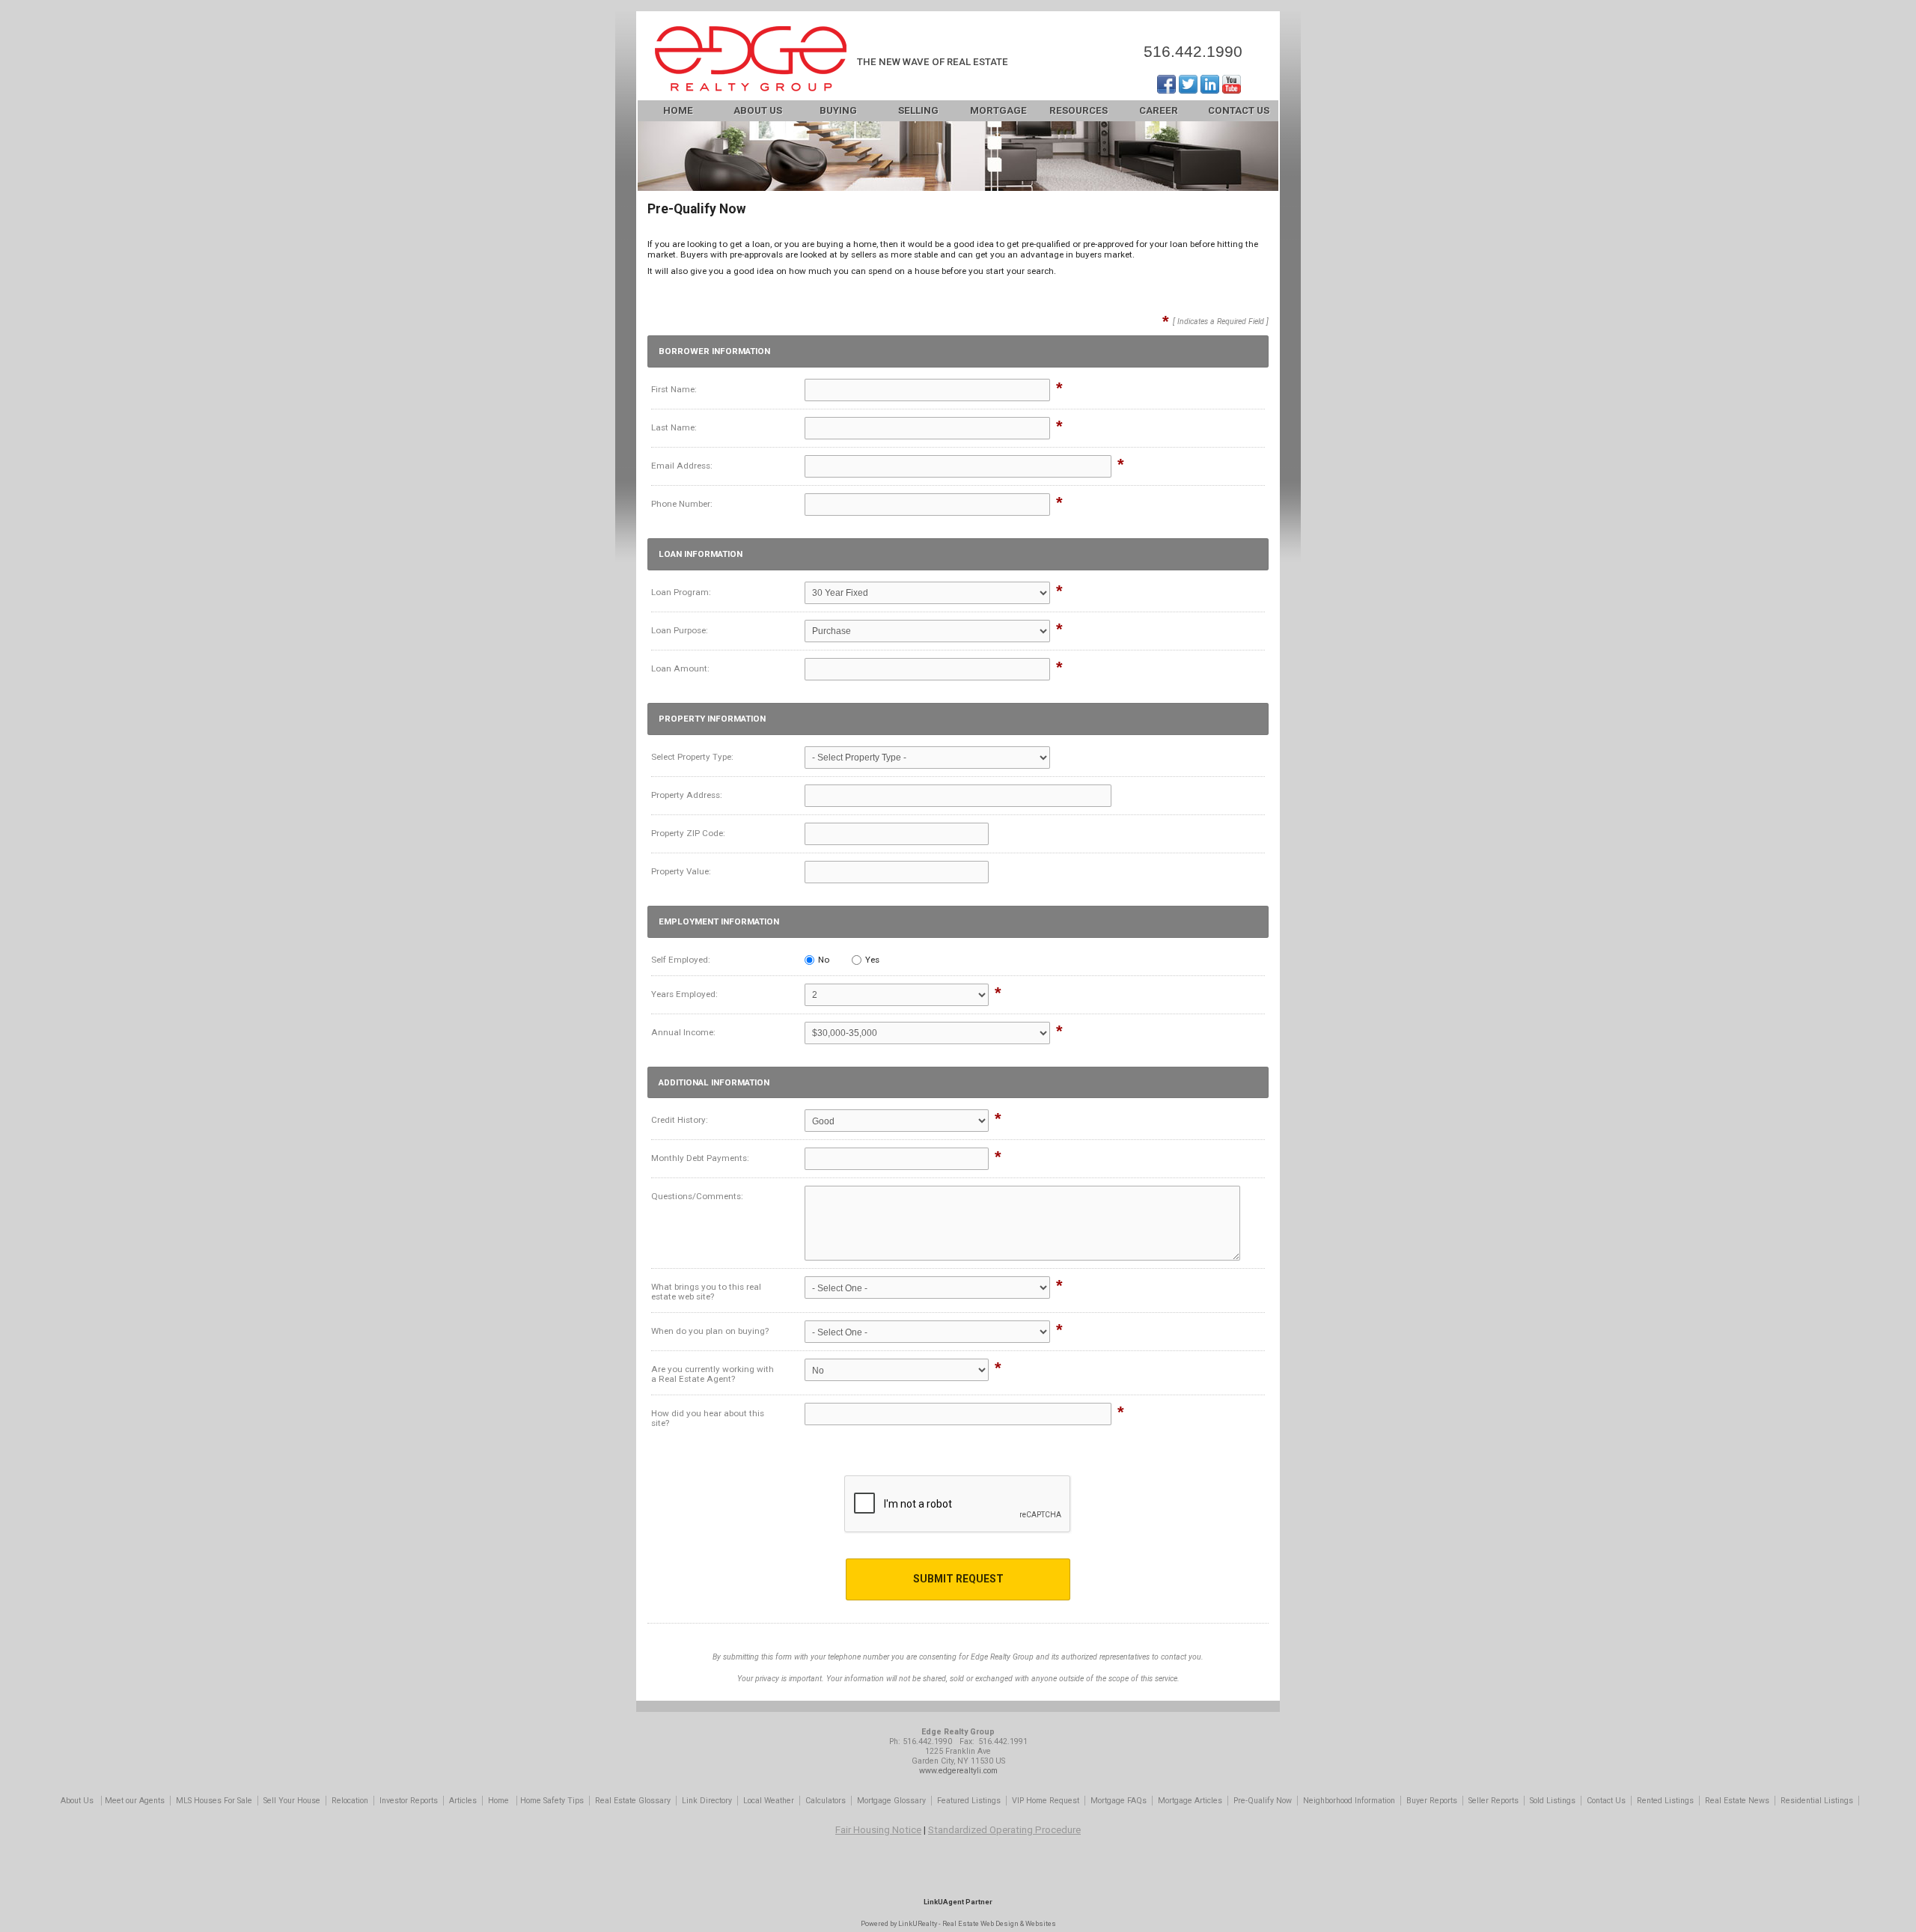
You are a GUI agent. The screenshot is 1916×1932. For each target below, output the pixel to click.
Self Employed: (681, 960)
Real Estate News (1737, 1801)
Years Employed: (684, 994)
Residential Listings (1817, 1801)
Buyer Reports (1432, 1801)
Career (1159, 110)
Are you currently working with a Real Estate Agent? (713, 1374)
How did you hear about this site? (708, 1418)
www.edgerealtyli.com (958, 1771)
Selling (918, 110)
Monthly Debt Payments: (700, 1158)
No (824, 960)
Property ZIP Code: (688, 833)
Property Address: (687, 795)
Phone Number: (682, 504)
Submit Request (958, 1579)
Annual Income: (683, 1032)
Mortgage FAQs (1119, 1801)
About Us (758, 110)
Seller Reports (1494, 1801)
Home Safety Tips (552, 1801)
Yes (872, 960)
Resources (1078, 110)
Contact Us (1239, 110)
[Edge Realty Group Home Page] (751, 60)
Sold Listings (1553, 1801)
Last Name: (674, 427)
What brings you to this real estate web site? (706, 1292)
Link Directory (707, 1801)
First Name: (674, 389)
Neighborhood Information (1349, 1801)
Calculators (826, 1801)
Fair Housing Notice (878, 1830)
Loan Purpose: (680, 630)
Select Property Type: (692, 757)
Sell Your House (292, 1801)
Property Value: (681, 871)
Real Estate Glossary (633, 1801)
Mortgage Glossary (891, 1801)
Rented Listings (1665, 1801)
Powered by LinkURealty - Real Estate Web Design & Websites (958, 1923)
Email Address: (682, 466)
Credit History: (680, 1120)
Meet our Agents (135, 1801)
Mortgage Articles (1190, 1801)
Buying (838, 110)
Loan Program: (681, 592)
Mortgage (998, 110)
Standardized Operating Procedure (1004, 1830)
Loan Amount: (680, 668)
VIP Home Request (1046, 1801)
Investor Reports (409, 1801)
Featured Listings (969, 1801)
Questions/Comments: (697, 1196)
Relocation (350, 1801)
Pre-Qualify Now (1263, 1801)
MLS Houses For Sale (214, 1801)
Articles (463, 1801)
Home (678, 110)
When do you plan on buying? (710, 1331)
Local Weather (769, 1801)
